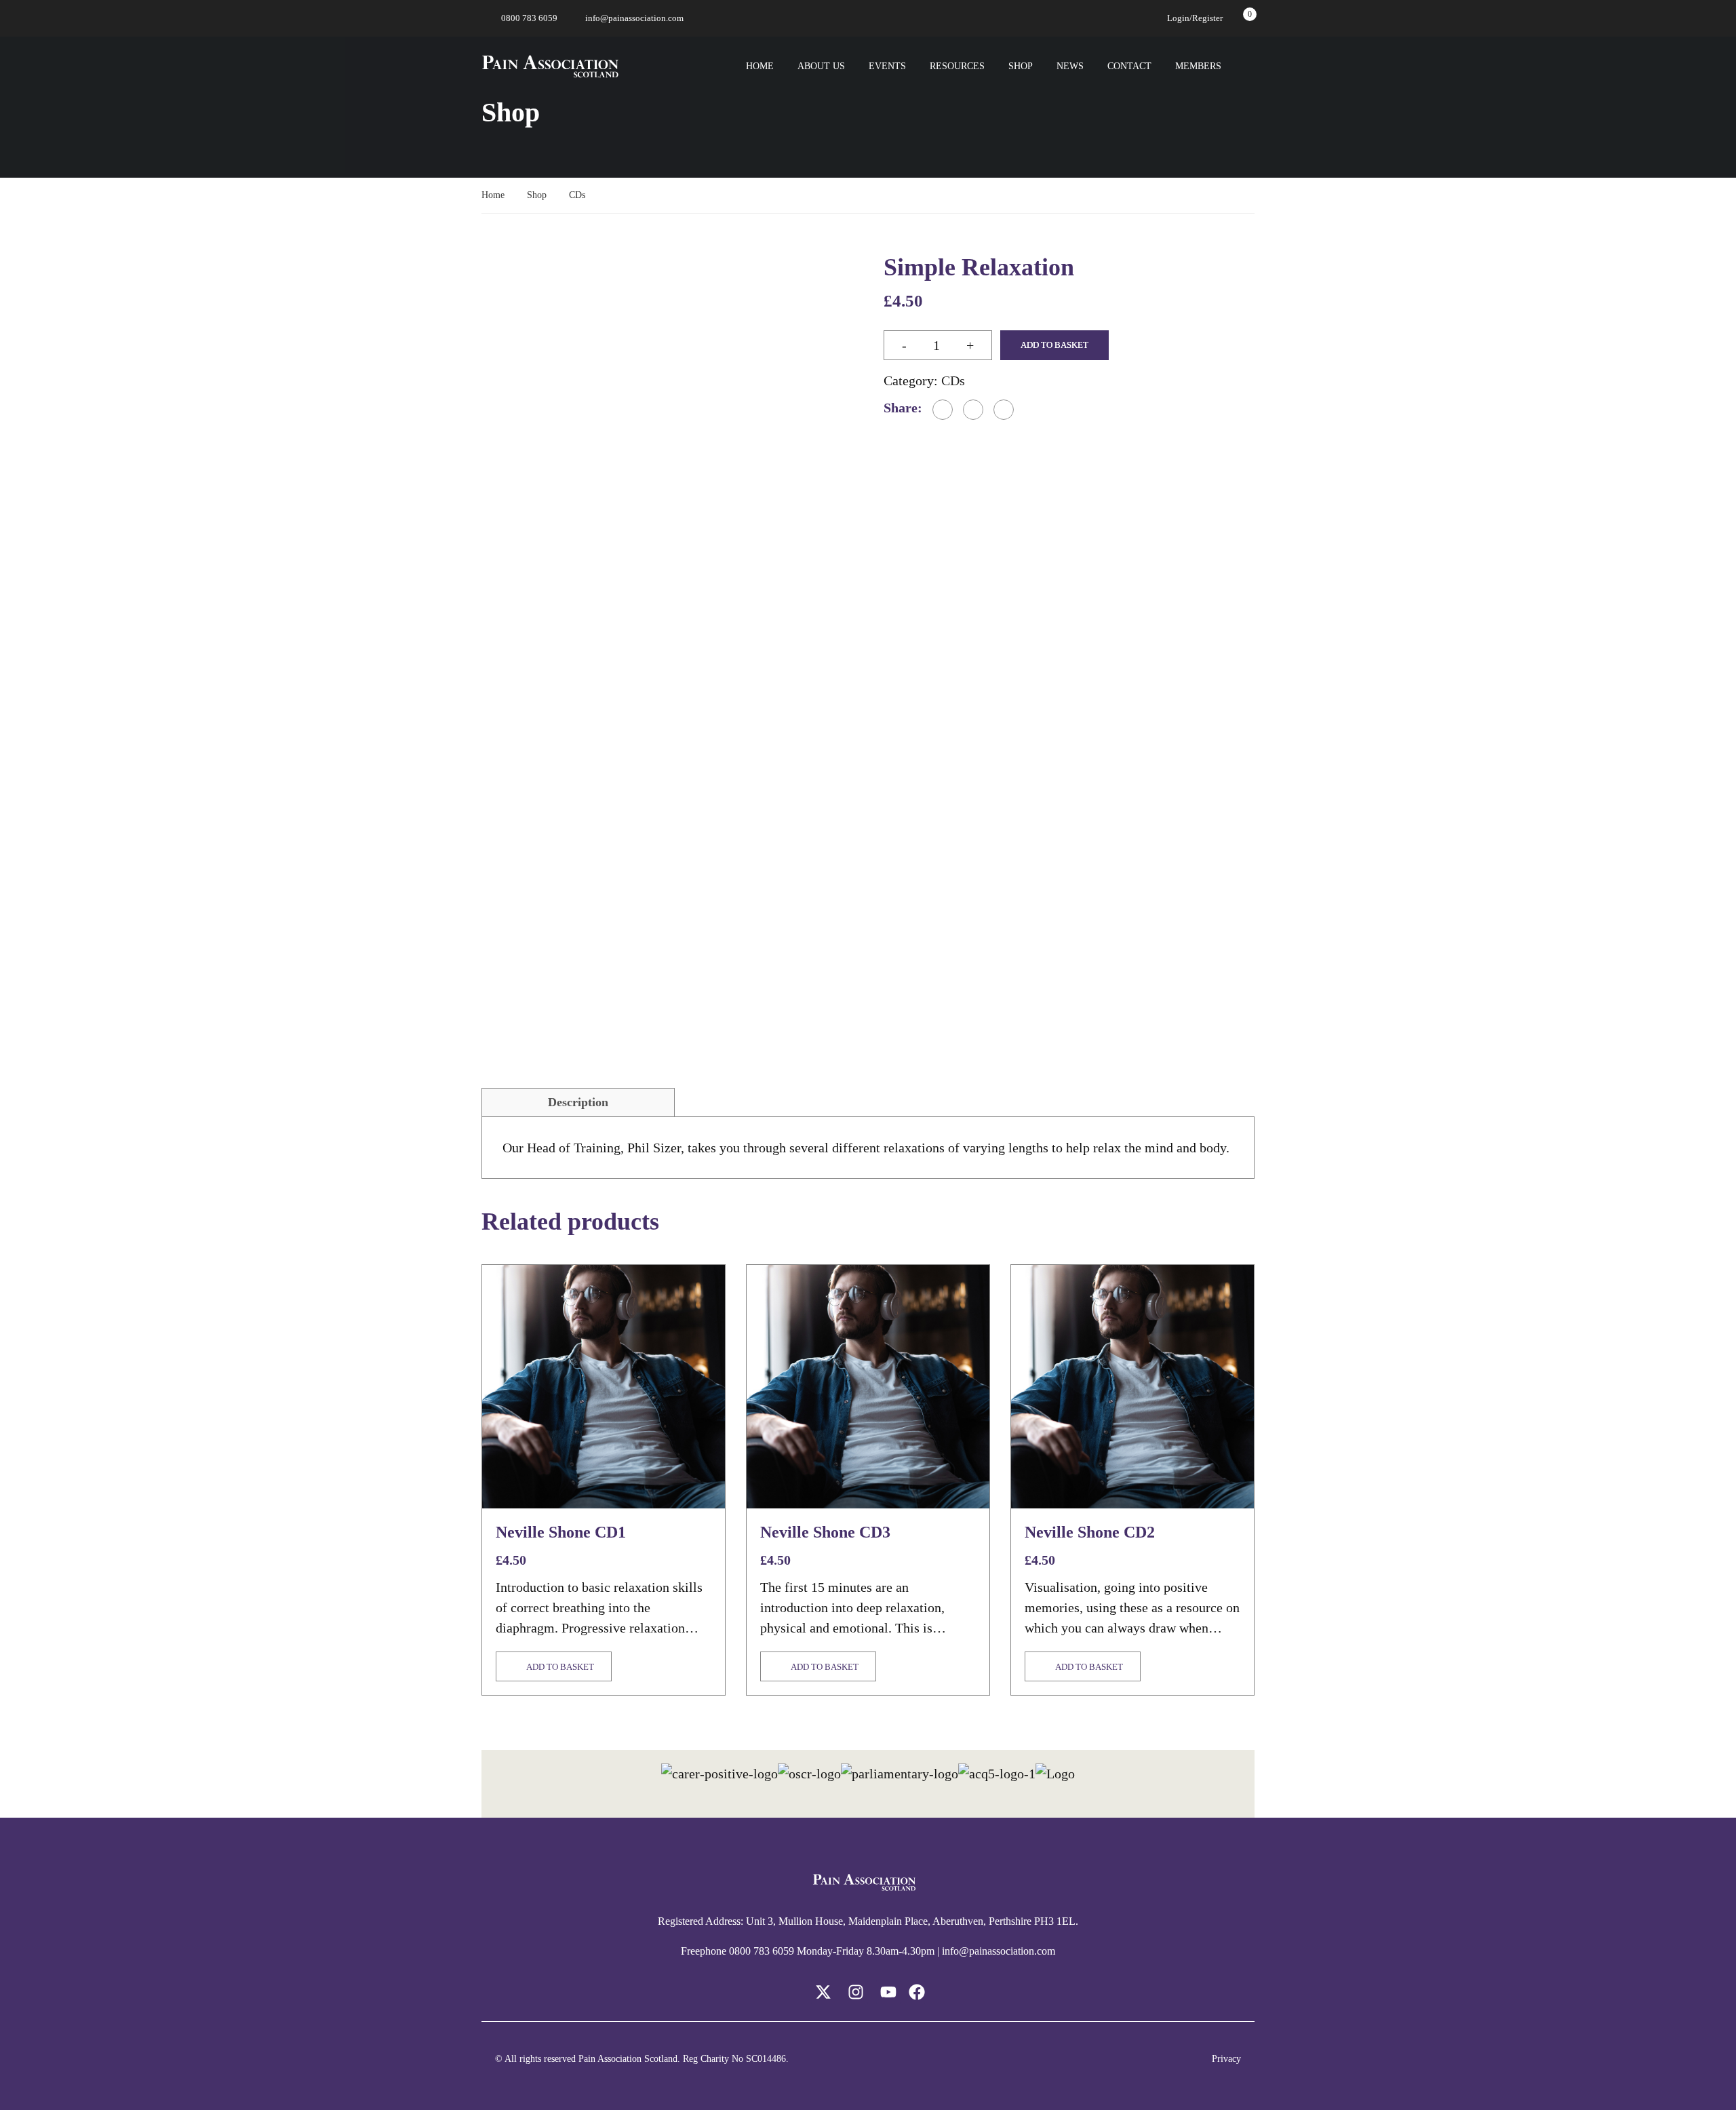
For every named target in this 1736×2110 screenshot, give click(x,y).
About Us (821, 66)
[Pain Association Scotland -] (550, 66)
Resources (957, 66)
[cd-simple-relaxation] (528, 658)
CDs (577, 195)
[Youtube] (888, 1992)
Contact (1129, 66)
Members (1198, 66)
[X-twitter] (823, 1992)
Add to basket (1054, 345)
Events (887, 66)
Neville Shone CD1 (561, 1532)
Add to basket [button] (560, 1667)
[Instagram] (856, 1992)
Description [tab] (578, 1102)
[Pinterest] (1004, 410)
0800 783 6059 (529, 18)
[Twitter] (973, 410)
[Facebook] (943, 410)
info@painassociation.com (634, 18)
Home (760, 66)
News (1070, 66)
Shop (1021, 66)
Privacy (1226, 2059)
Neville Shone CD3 (825, 1532)
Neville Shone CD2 (1090, 1532)
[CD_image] (667, 440)
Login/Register (1195, 18)
